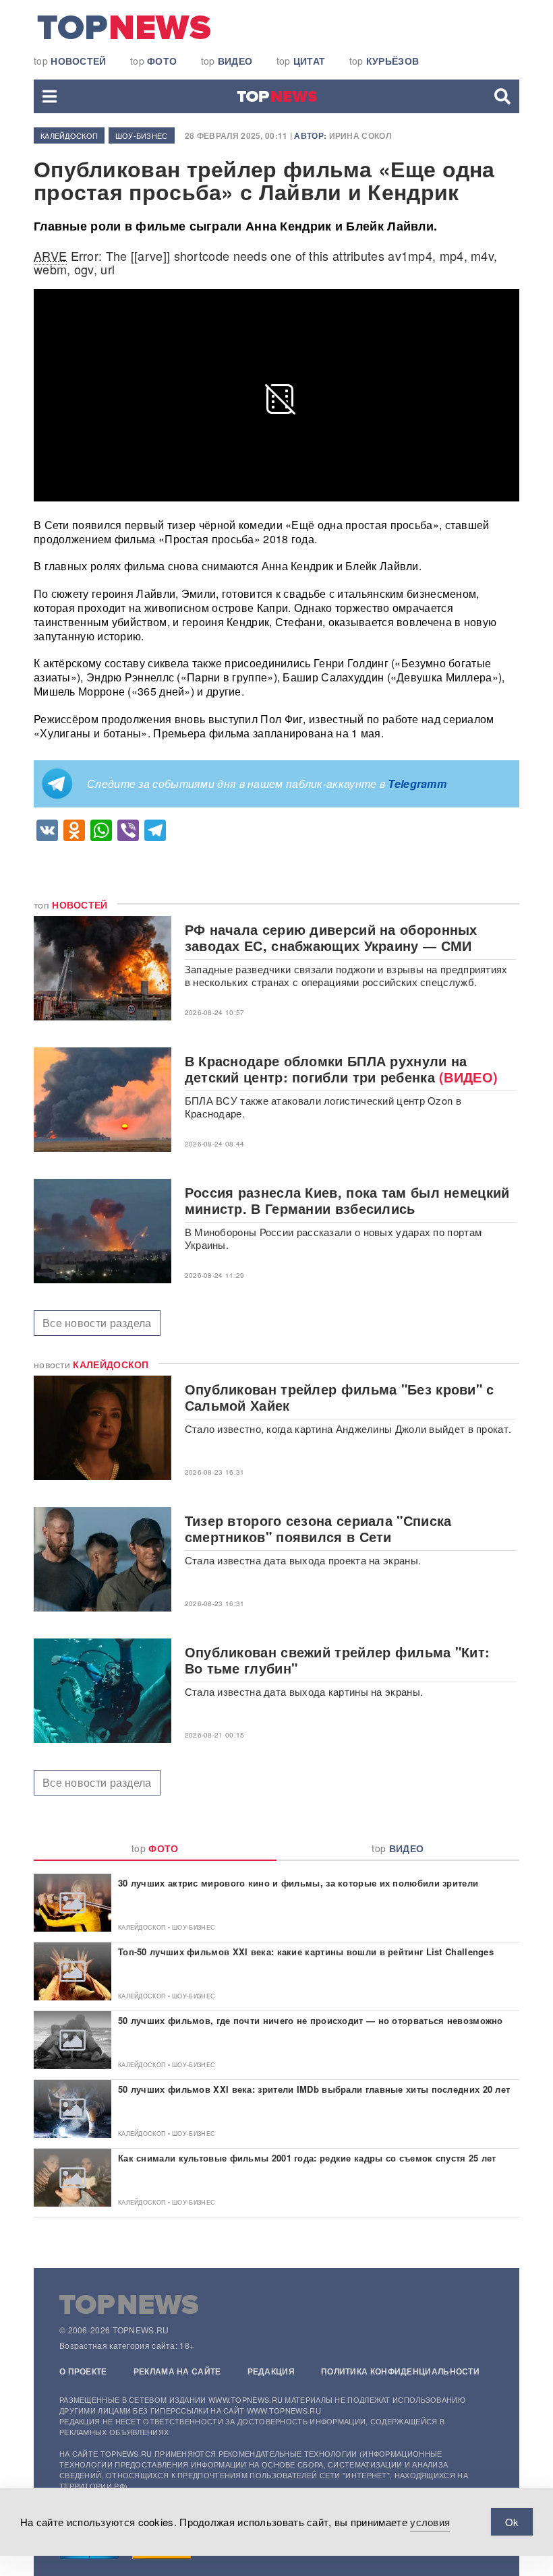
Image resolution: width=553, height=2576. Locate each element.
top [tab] (155, 1848)
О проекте (83, 2371)
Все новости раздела (97, 1323)
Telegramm (417, 784)
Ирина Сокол (360, 135)
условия (430, 2522)
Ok (512, 2522)
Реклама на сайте (177, 2371)
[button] (50, 96)
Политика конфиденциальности (400, 2371)
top (70, 61)
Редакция (271, 2371)
